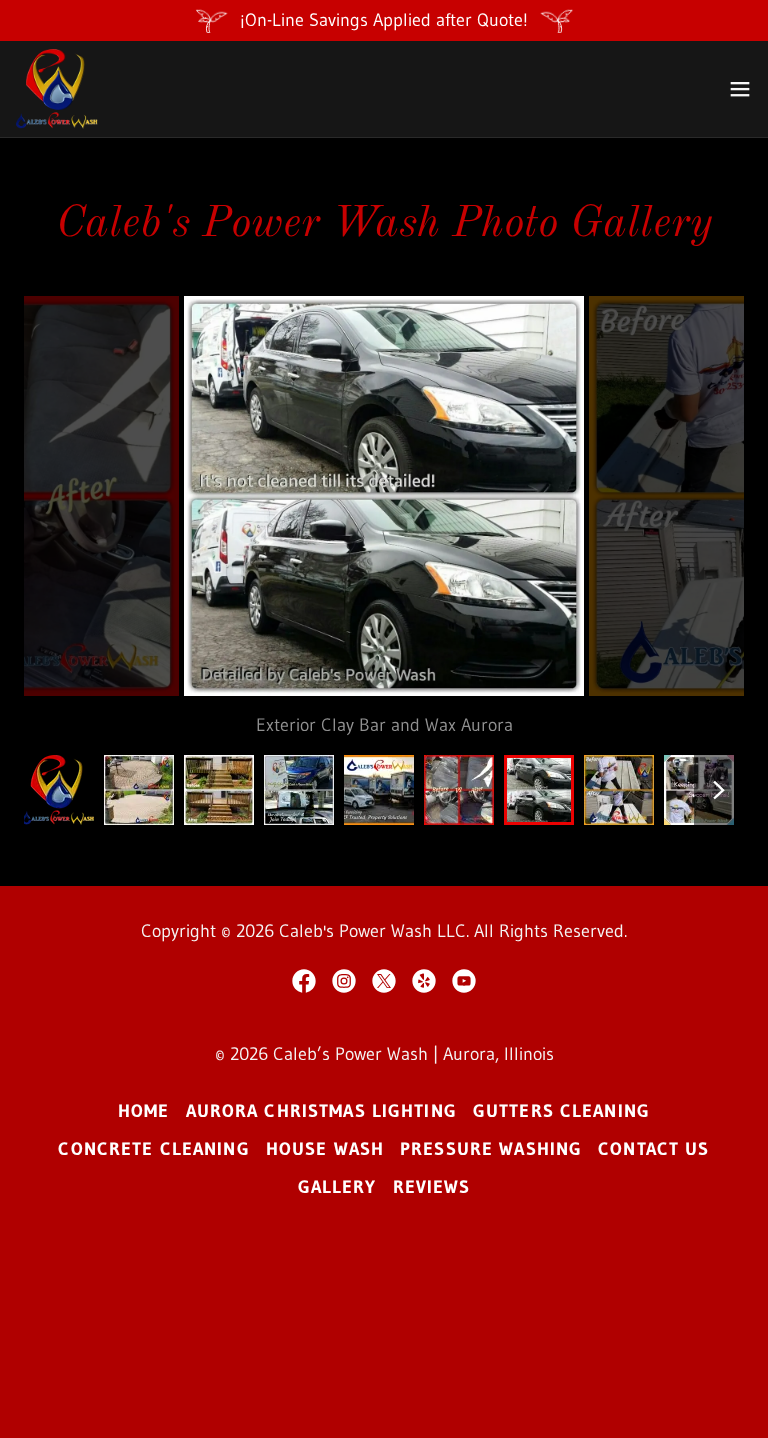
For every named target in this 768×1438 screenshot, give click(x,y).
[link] (58, 89)
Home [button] (144, 1111)
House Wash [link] (325, 1149)
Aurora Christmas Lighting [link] (321, 1111)
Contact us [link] (653, 1149)
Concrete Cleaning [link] (153, 1149)
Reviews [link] (432, 1187)
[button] (740, 89)
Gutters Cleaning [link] (561, 1111)
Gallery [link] (337, 1187)
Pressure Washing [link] (491, 1149)
